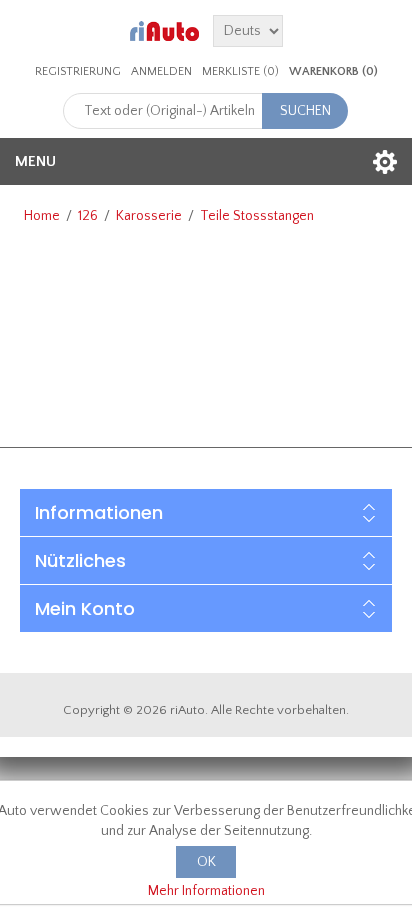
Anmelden (161, 71)
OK (206, 862)
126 (88, 216)
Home (42, 216)
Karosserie (149, 216)
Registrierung (78, 71)
